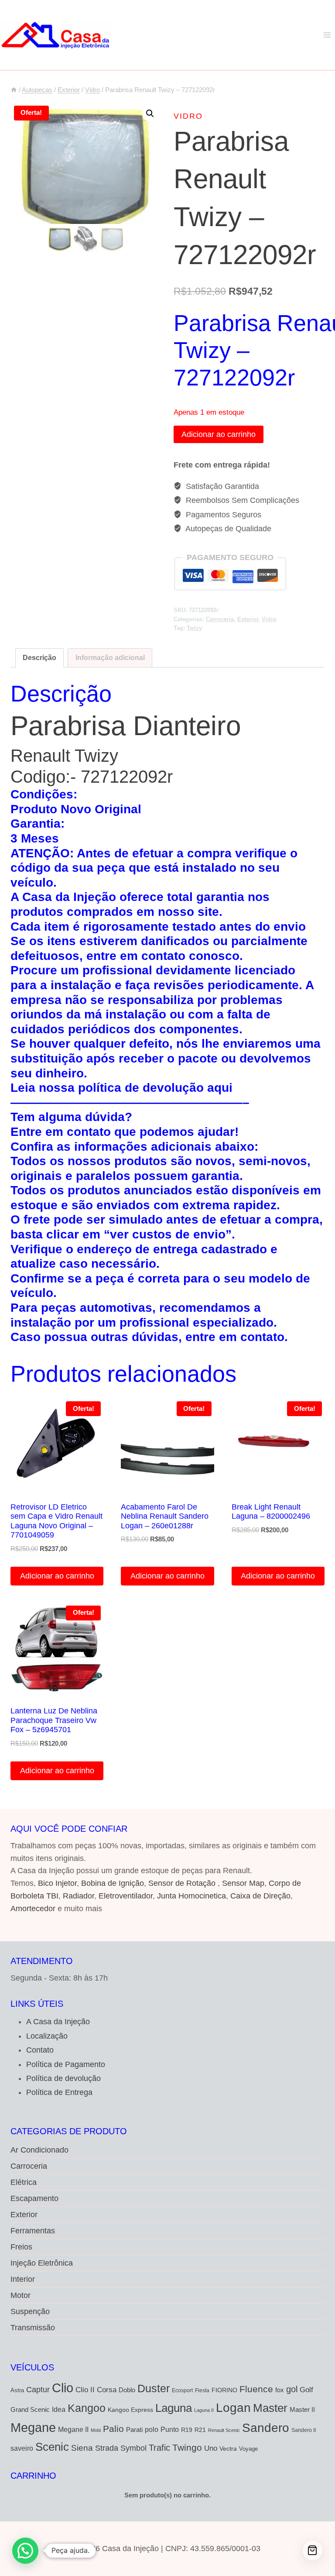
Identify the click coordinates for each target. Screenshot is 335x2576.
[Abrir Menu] (327, 35)
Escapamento (34, 2198)
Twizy (194, 628)
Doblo (127, 2390)
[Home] (14, 90)
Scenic (52, 2447)
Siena (82, 2448)
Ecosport (182, 2390)
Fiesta (202, 2390)
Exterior (248, 619)
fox (280, 2390)
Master (270, 2408)
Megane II (73, 2429)
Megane (33, 2427)
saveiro (22, 2448)
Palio (113, 2429)
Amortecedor (33, 1909)
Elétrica (24, 2182)
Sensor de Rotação (182, 1883)
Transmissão (33, 2328)
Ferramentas (33, 2231)
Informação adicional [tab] (110, 657)
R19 (187, 2430)
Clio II (85, 2390)
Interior (23, 2279)
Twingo (187, 2447)
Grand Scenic (30, 2409)
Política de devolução (63, 2078)
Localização (47, 2036)
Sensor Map (243, 1883)
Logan (233, 2408)
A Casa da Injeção (58, 2022)
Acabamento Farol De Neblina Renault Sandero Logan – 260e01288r (165, 1516)
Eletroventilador (126, 1896)
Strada (107, 2448)
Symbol (133, 2448)
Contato (40, 2050)
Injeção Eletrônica (42, 2263)
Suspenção (30, 2311)
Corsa (107, 2390)
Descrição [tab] (39, 657)
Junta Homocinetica (191, 1896)
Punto (170, 2429)
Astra (17, 2390)
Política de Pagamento (66, 2064)
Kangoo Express (130, 2410)
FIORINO (224, 2390)
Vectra (228, 2449)
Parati (134, 2430)
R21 (200, 2430)
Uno (211, 2448)
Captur (38, 2390)
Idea (59, 2409)
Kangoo (87, 2408)
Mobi (96, 2430)
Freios (21, 2247)
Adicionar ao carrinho (219, 434)
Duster (154, 2388)
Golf (306, 2390)
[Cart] (313, 2550)
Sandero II (304, 2430)
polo (152, 2429)
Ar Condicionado (39, 2150)
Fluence (256, 2389)
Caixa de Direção (260, 1896)
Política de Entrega (59, 2092)
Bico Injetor (57, 1883)
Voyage (248, 2449)
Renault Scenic (224, 2430)
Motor (21, 2295)
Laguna (174, 2408)
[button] (150, 113)
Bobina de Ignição (113, 1883)
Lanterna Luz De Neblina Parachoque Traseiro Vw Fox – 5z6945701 (54, 1720)
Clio (63, 2388)
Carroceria (220, 619)
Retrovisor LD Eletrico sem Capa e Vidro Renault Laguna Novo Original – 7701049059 (56, 1521)
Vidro (188, 116)
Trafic (159, 2448)
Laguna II (204, 2410)
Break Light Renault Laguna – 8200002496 (271, 1512)
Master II (302, 2409)
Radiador (79, 1896)
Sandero (266, 2428)
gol (292, 2389)
